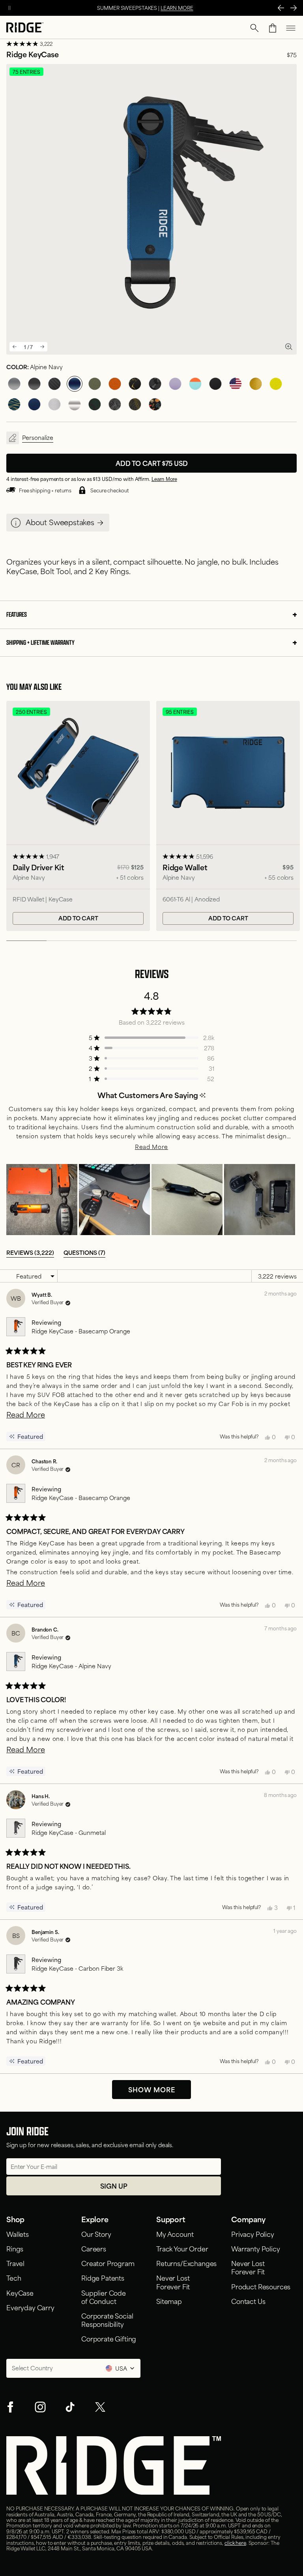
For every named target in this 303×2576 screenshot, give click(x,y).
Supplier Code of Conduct (104, 2297)
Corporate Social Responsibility (107, 2320)
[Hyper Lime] (276, 384)
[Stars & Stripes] (236, 384)
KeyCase (20, 2292)
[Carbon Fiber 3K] (54, 384)
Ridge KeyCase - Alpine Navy (71, 1666)
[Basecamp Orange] (115, 384)
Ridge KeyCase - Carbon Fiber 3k (77, 1968)
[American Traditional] (155, 404)
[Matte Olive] (95, 384)
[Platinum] (75, 404)
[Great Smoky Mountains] (95, 404)
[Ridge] (25, 28)
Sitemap (169, 2301)
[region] (151, 1200)
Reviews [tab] (30, 1252)
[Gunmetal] (14, 384)
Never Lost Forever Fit (174, 2282)
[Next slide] (42, 347)
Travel (15, 2263)
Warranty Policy (256, 2248)
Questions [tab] (84, 1252)
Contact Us (248, 2301)
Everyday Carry (30, 2307)
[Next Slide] (294, 8)
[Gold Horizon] (14, 404)
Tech (14, 2277)
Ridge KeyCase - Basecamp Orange (81, 1331)
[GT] (195, 384)
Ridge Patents (103, 2277)
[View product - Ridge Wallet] (228, 816)
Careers (94, 2248)
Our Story (96, 2234)
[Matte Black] (215, 384)
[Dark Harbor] (34, 404)
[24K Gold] (256, 384)
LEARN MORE (177, 8)
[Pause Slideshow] (9, 8)
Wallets (18, 2234)
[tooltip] (203, 1095)
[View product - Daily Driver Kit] (78, 816)
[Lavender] (175, 384)
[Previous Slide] (281, 8)
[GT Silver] (54, 404)
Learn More (164, 479)
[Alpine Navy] (75, 384)
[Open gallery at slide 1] (289, 346)
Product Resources (261, 2286)
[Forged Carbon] (155, 384)
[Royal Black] (34, 384)
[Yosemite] (115, 404)
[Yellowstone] (135, 404)
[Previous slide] (15, 347)
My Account (175, 2234)
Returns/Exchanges (186, 2263)
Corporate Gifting (109, 2338)
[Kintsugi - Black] (135, 384)
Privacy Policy (253, 2234)
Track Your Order (182, 2248)
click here (235, 2542)
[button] (254, 28)
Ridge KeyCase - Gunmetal (69, 1832)
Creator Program (108, 2263)
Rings (15, 2248)
